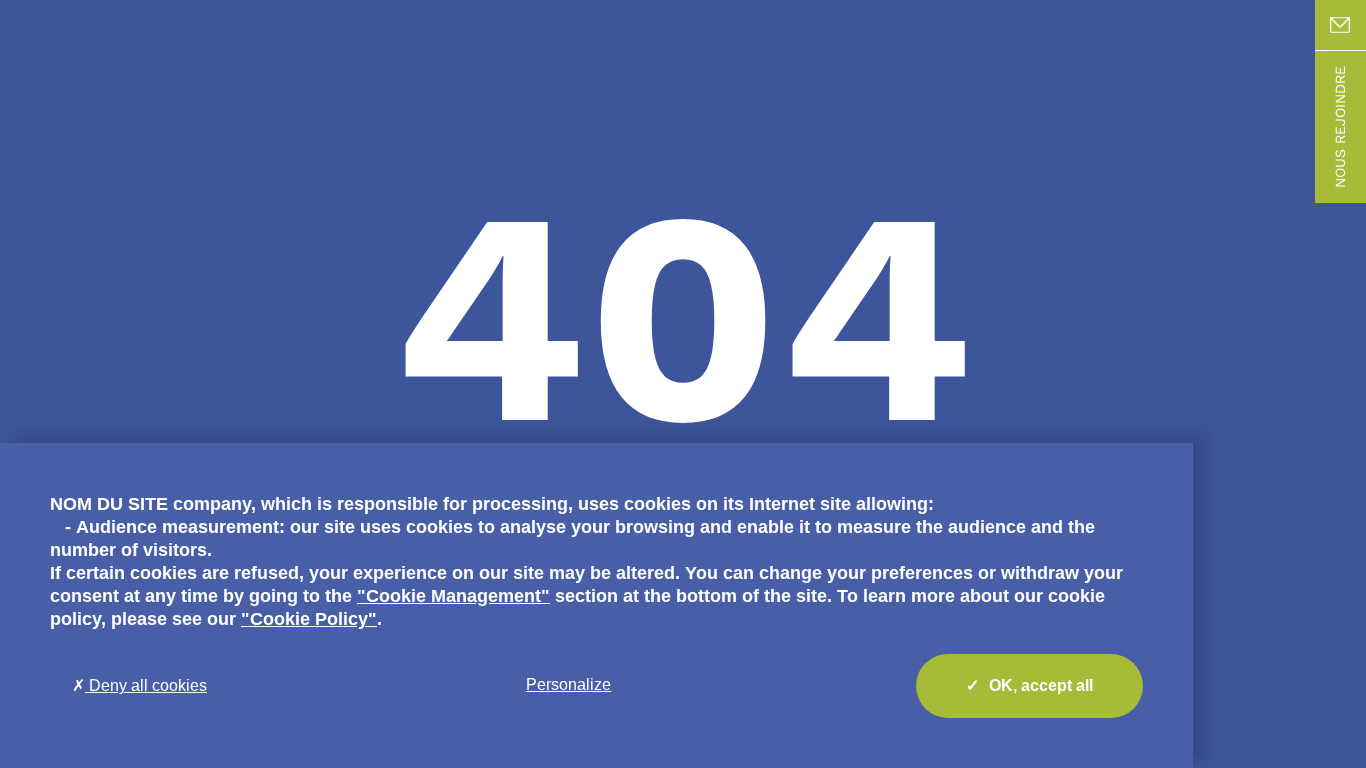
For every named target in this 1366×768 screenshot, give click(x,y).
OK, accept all (1041, 685)
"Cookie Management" (453, 596)
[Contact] (1340, 25)
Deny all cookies (146, 685)
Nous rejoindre (1340, 127)
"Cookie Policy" (309, 619)
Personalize (568, 684)
